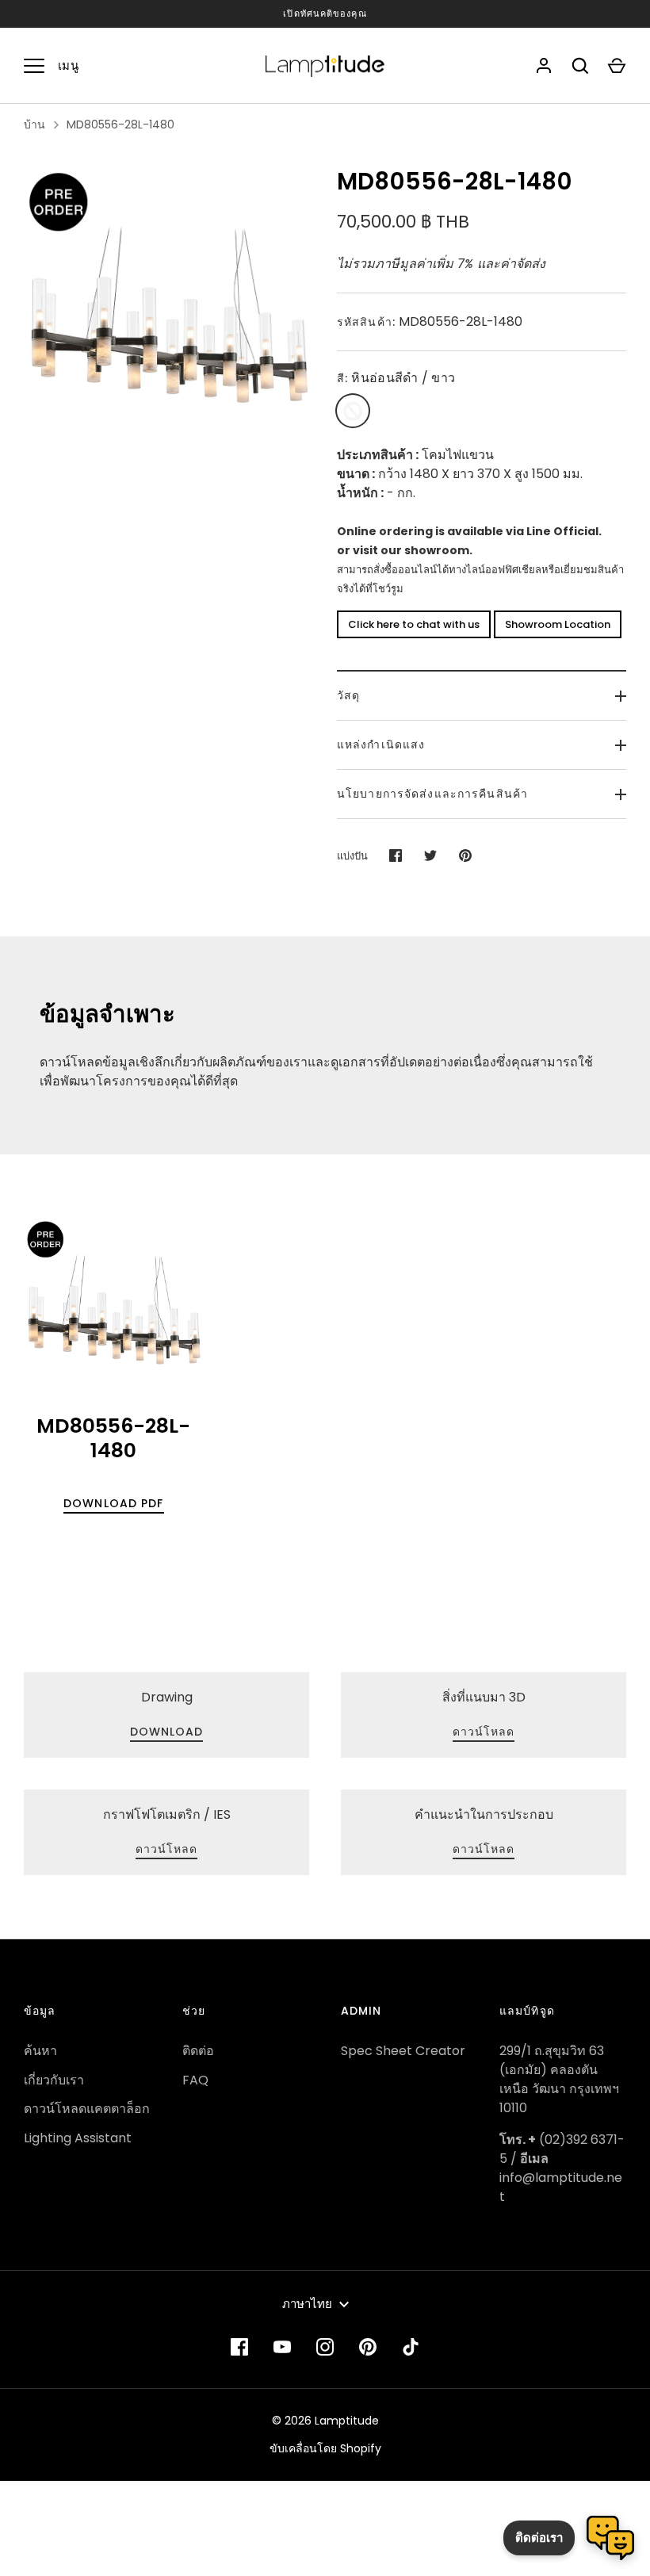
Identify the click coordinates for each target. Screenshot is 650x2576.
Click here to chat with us (414, 624)
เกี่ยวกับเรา (54, 2080)
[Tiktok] (411, 2347)
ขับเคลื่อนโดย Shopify (325, 2448)
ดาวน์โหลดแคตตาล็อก (87, 2109)
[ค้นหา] (580, 66)
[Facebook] (239, 2347)
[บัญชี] (544, 66)
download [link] (167, 1732)
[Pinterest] (368, 2347)
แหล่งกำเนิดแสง (381, 744)
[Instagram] (325, 2347)
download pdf (113, 1503)
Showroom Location (558, 624)
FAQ (195, 2080)
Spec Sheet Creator (403, 2051)
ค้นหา (40, 2051)
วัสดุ (348, 695)
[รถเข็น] (617, 66)
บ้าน (34, 124)
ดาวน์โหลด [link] (484, 1732)
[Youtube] (282, 2347)
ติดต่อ (198, 2051)
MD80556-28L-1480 (120, 124)
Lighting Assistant (78, 2138)
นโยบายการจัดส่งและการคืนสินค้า (432, 794)
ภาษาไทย (307, 2304)
